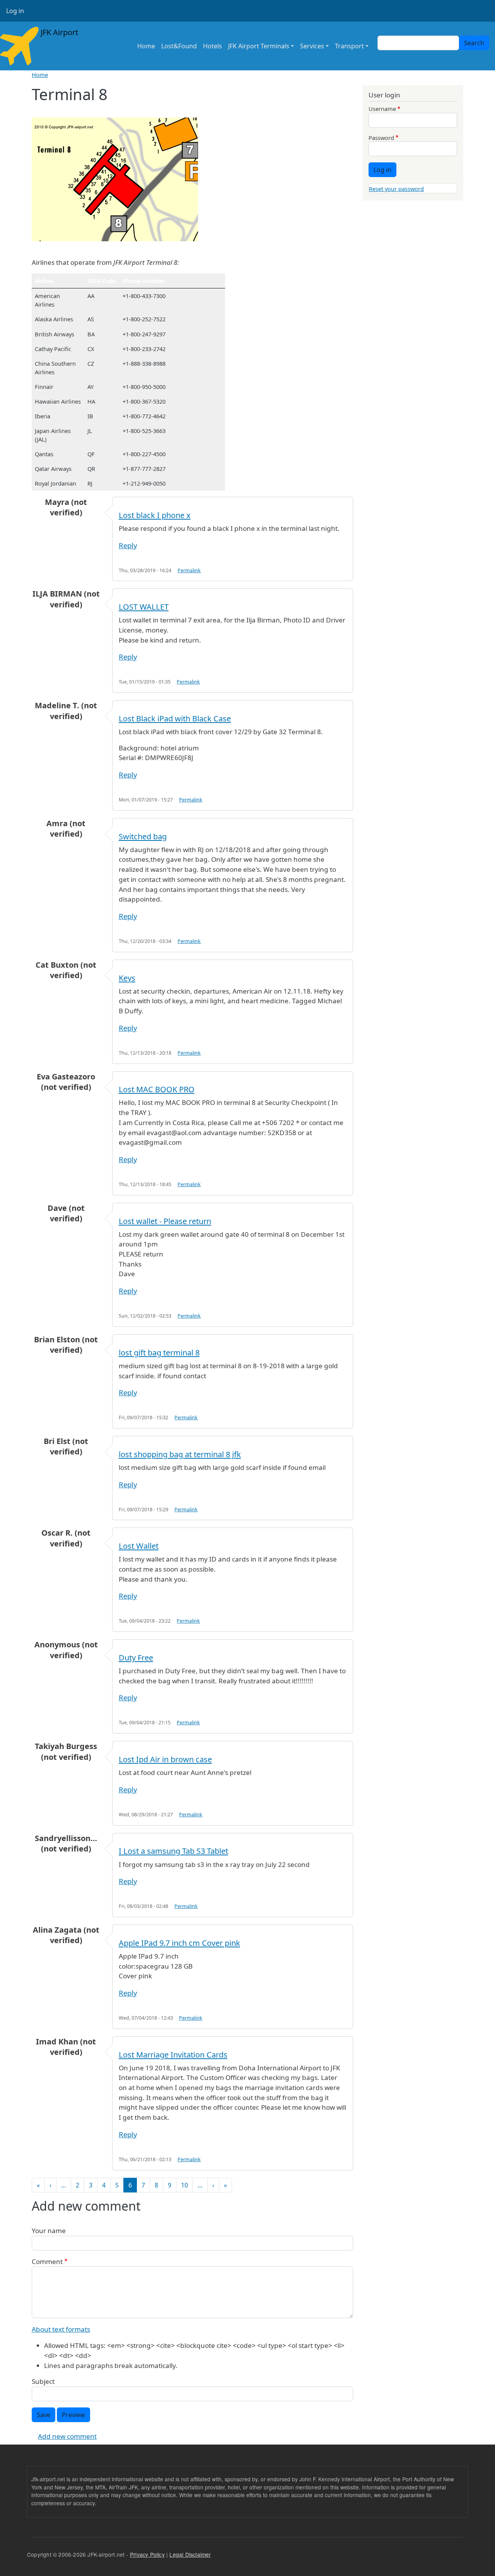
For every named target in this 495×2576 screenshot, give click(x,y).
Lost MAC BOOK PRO (157, 1089)
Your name (49, 2231)
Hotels (213, 46)
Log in (15, 11)
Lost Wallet (139, 1546)
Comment (47, 2261)
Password (381, 138)
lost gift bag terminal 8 (159, 1353)
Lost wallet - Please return (165, 1221)
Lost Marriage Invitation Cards (173, 2055)
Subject (43, 2381)
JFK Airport (58, 32)
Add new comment (67, 2436)
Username (382, 109)
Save (44, 2415)
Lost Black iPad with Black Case (175, 719)
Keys (127, 978)
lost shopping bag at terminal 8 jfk (180, 1454)
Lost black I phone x (155, 515)
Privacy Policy (147, 2554)
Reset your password (396, 189)
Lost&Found (179, 46)
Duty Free (136, 1658)
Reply (128, 545)
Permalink (189, 570)
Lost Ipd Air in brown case (165, 1759)
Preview (73, 2415)
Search (474, 43)
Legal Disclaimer (190, 2554)
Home (146, 46)
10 (184, 2185)
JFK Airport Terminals (259, 46)
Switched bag (143, 836)
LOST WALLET (144, 607)
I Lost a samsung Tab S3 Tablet (173, 1851)
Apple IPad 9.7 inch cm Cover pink (179, 1943)
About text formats (61, 2329)
